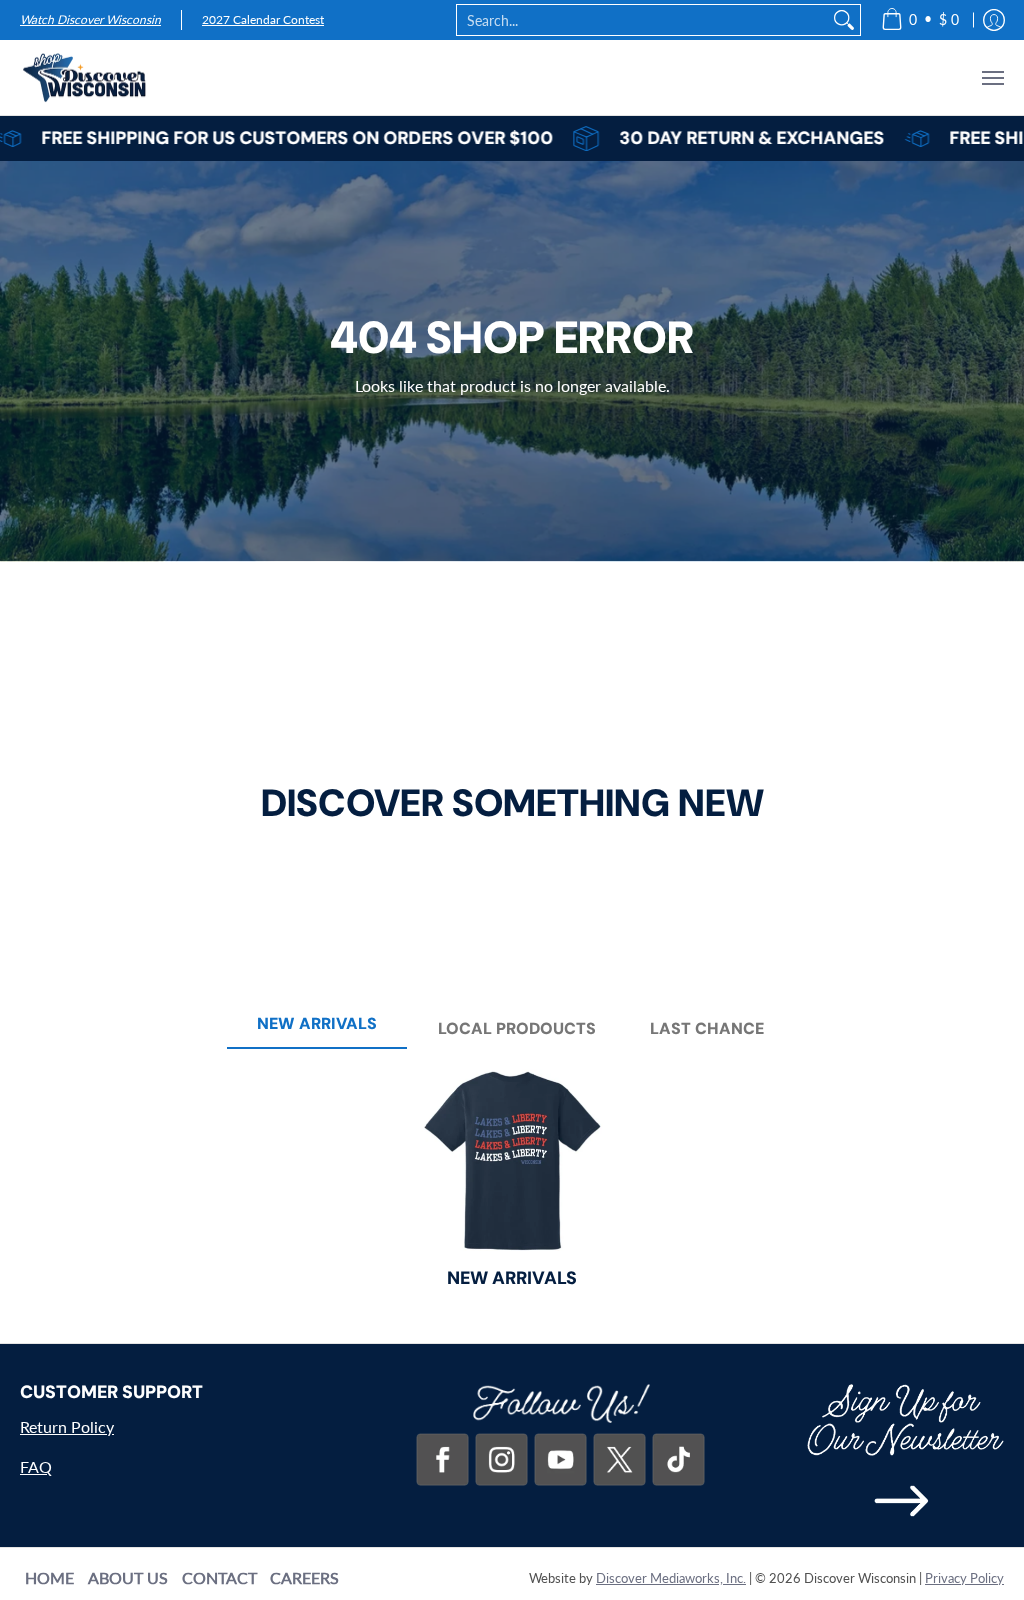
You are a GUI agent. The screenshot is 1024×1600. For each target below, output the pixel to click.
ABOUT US (128, 1577)
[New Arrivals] (512, 1159)
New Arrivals (512, 1278)
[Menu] (992, 77)
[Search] (844, 20)
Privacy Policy (964, 1578)
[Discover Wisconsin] (85, 77)
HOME (49, 1577)
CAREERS (304, 1577)
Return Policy (67, 1426)
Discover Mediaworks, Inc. (671, 1578)
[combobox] (642, 20)
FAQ (36, 1466)
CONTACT (219, 1577)
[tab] (317, 1030)
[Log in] (994, 20)
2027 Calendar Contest (263, 19)
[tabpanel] (512, 1191)
